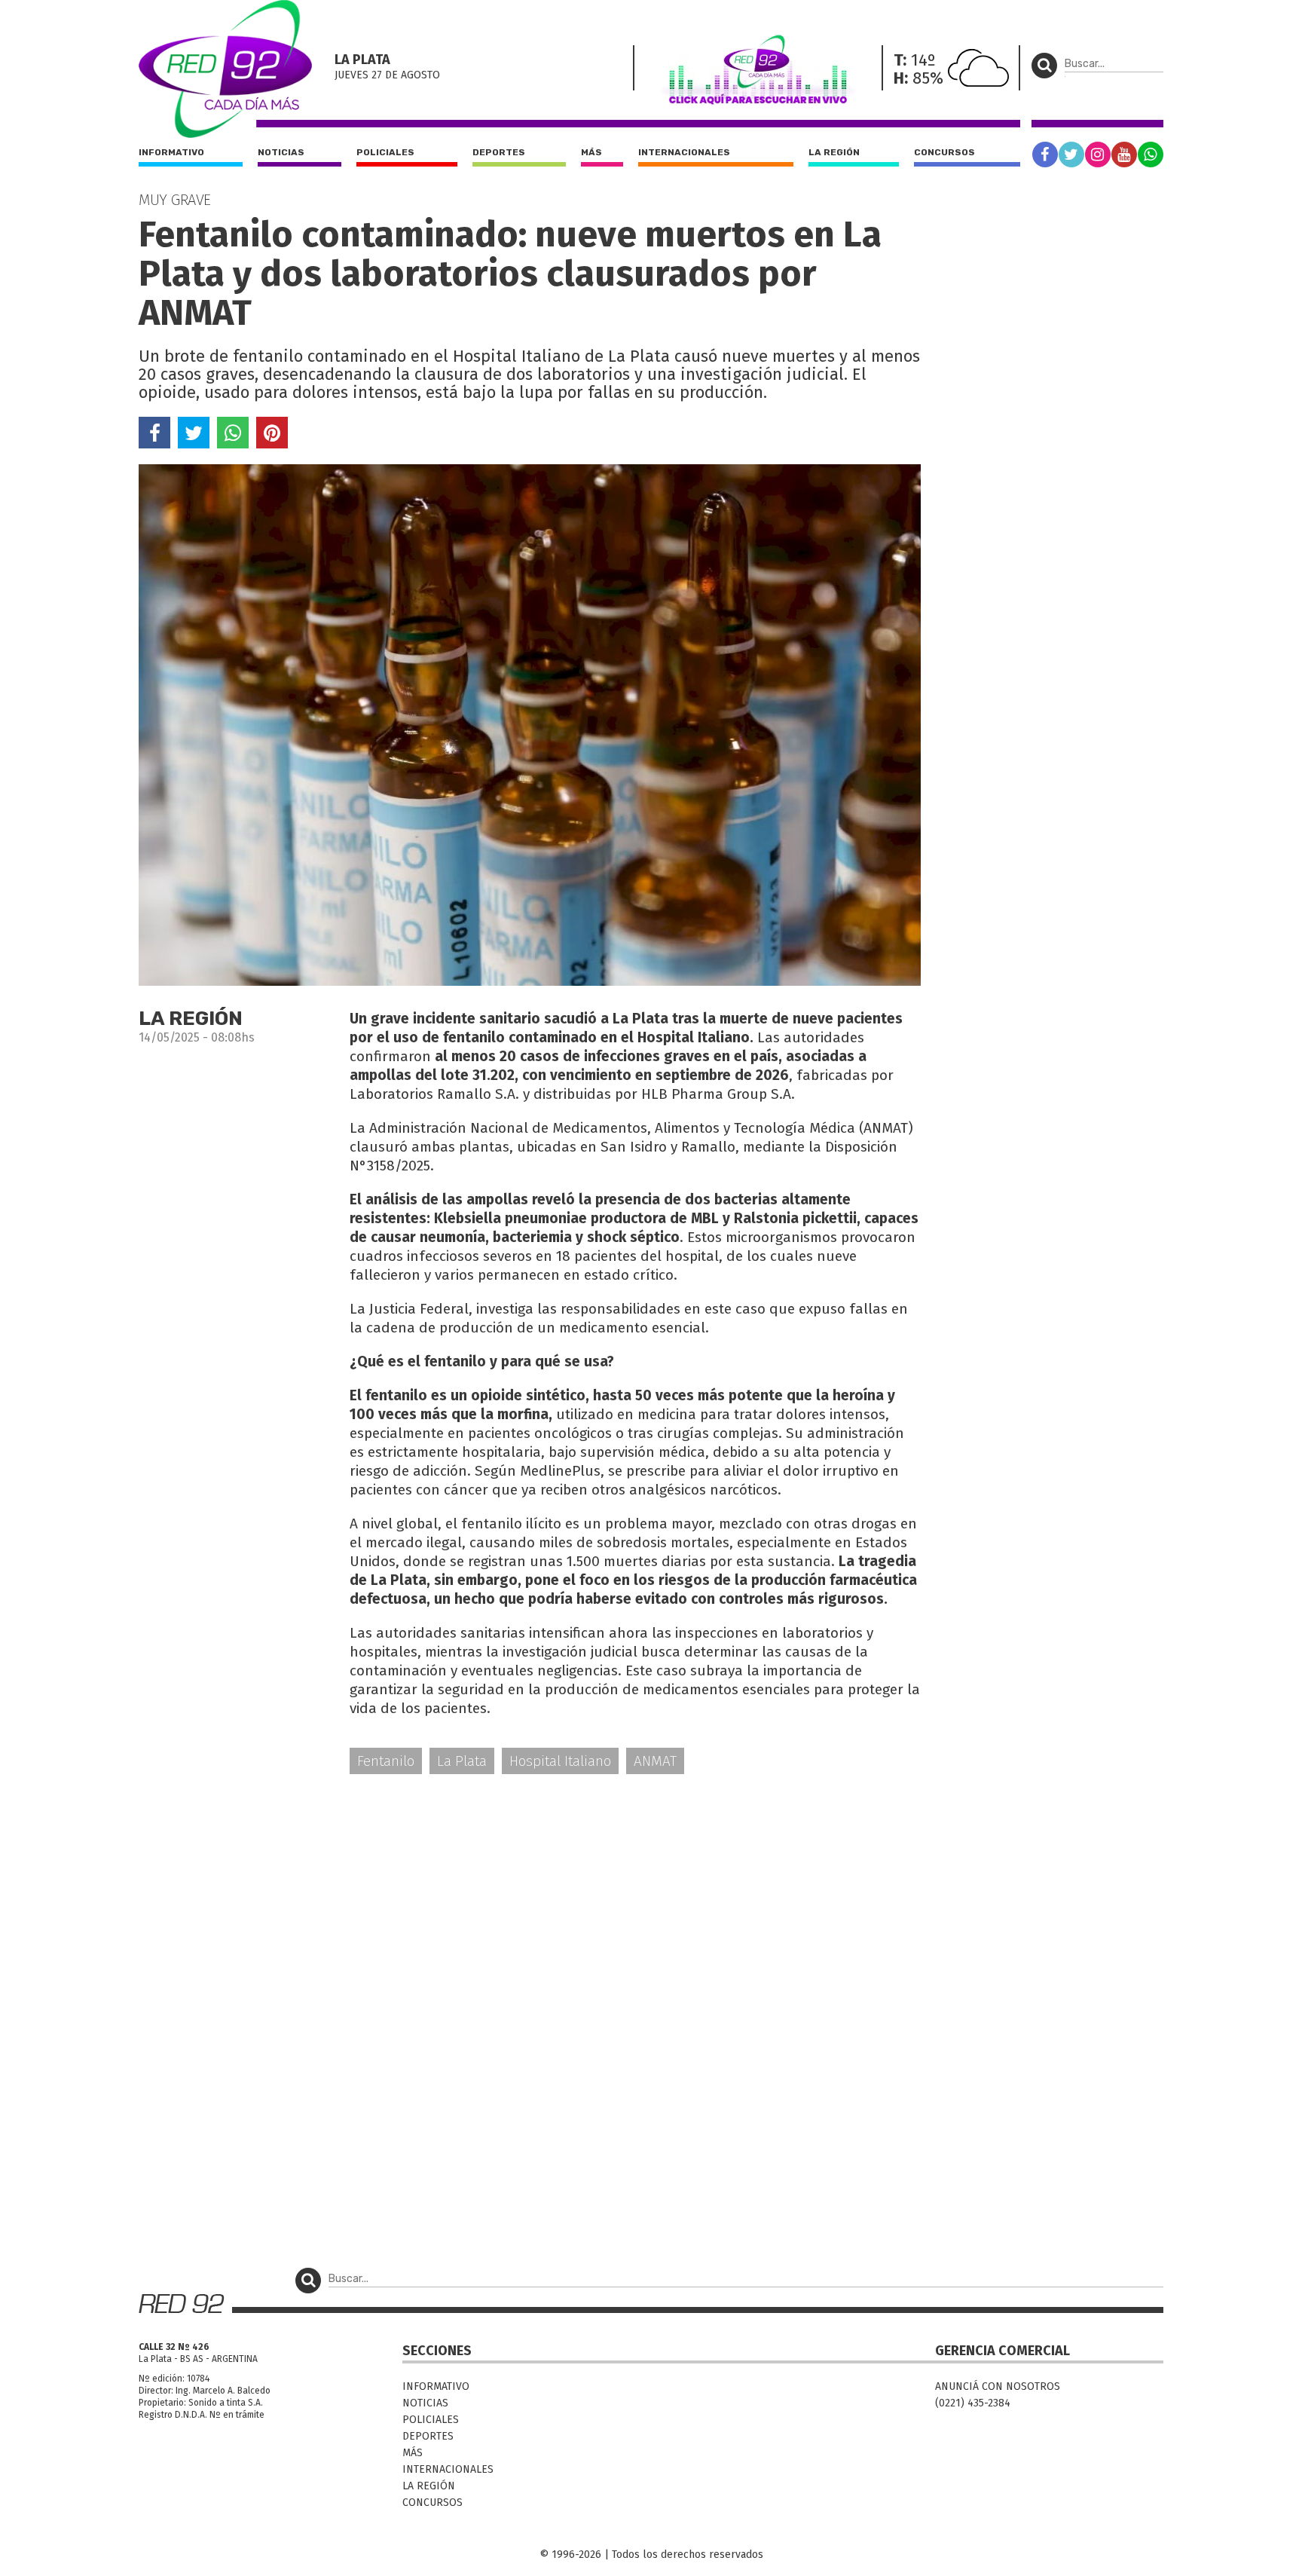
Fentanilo (386, 1761)
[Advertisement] (530, 1904)
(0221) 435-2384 (973, 2403)
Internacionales (684, 152)
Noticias (281, 152)
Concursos (944, 152)
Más (591, 152)
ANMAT (655, 1761)
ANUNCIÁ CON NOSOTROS (998, 2386)
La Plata (462, 1761)
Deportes (499, 152)
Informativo (171, 152)
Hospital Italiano (560, 1761)
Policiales (385, 152)
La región (834, 152)
